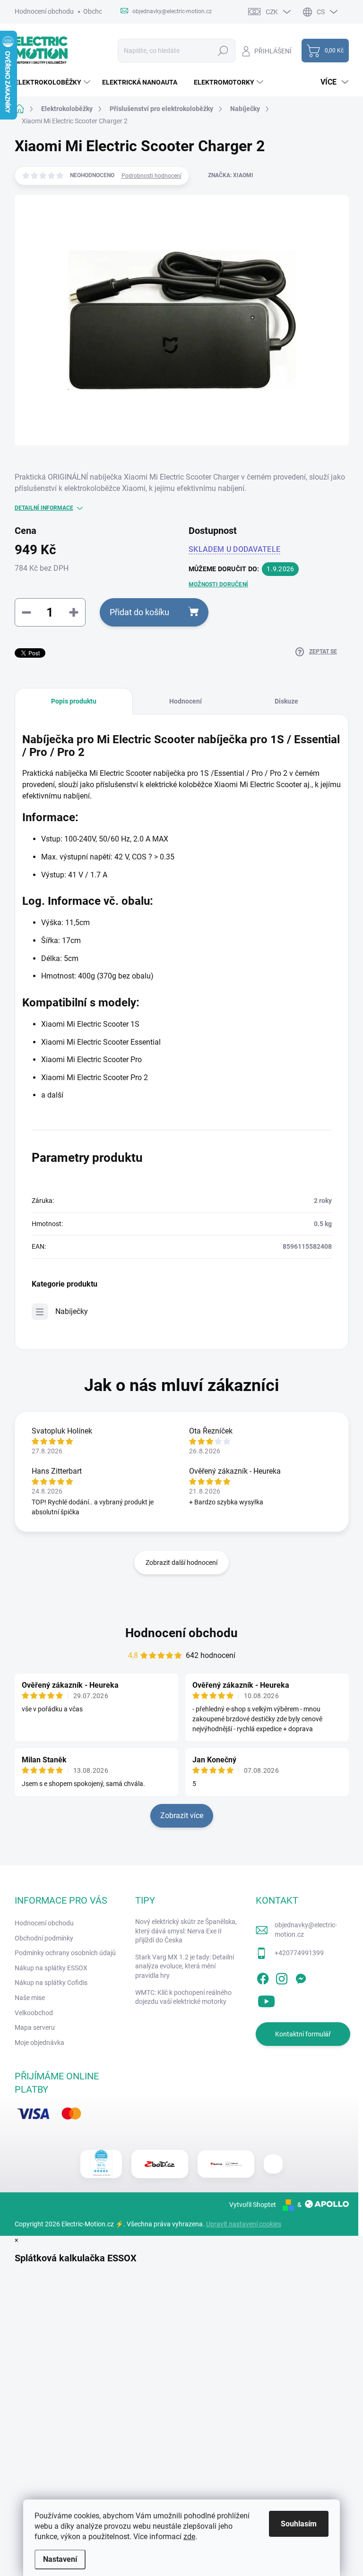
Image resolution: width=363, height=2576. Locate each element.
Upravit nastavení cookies (244, 2224)
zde (189, 2537)
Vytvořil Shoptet (253, 2205)
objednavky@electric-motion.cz (306, 1930)
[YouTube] (266, 2000)
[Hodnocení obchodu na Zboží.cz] (160, 2164)
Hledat (223, 51)
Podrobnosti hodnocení (151, 176)
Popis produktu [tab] (74, 701)
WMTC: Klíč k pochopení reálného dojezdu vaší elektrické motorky (183, 1997)
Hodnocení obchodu (44, 11)
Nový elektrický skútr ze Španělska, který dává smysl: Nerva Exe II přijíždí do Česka (186, 1931)
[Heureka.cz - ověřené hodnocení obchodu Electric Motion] (101, 2164)
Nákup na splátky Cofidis (51, 1983)
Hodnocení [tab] (186, 701)
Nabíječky (72, 1311)
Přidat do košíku (139, 612)
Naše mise (30, 1998)
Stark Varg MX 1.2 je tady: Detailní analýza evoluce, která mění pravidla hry (185, 1966)
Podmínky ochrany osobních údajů (65, 1953)
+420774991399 (299, 1953)
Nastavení (60, 2559)
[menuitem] (54, 82)
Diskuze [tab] (286, 701)
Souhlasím (299, 2524)
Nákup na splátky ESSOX (51, 1968)
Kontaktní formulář (303, 2034)
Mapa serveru (35, 2027)
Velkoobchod (34, 2013)
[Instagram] (282, 1977)
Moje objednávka (39, 2043)
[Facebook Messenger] (301, 1977)
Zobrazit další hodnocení (181, 1563)
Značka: (231, 175)
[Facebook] (263, 1977)
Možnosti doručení (218, 584)
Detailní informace (44, 508)
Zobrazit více (182, 1816)
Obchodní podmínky (44, 1938)
